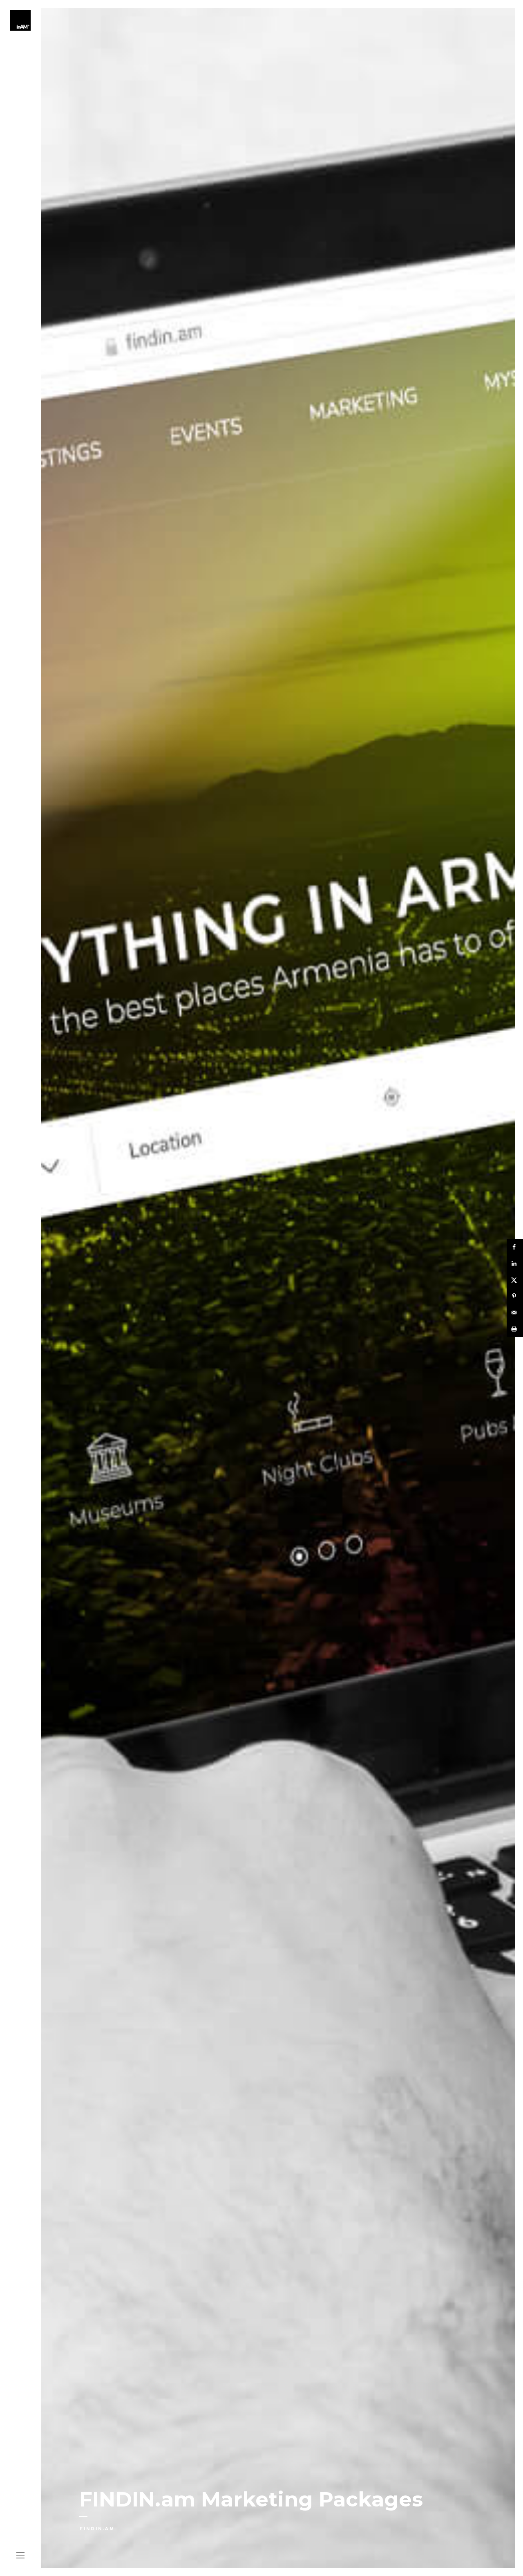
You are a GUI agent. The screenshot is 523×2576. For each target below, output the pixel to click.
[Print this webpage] (515, 1329)
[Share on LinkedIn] (515, 1263)
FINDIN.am (97, 2529)
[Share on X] (515, 1280)
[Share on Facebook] (515, 1247)
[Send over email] (515, 1313)
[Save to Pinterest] (515, 1296)
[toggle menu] (20, 2556)
